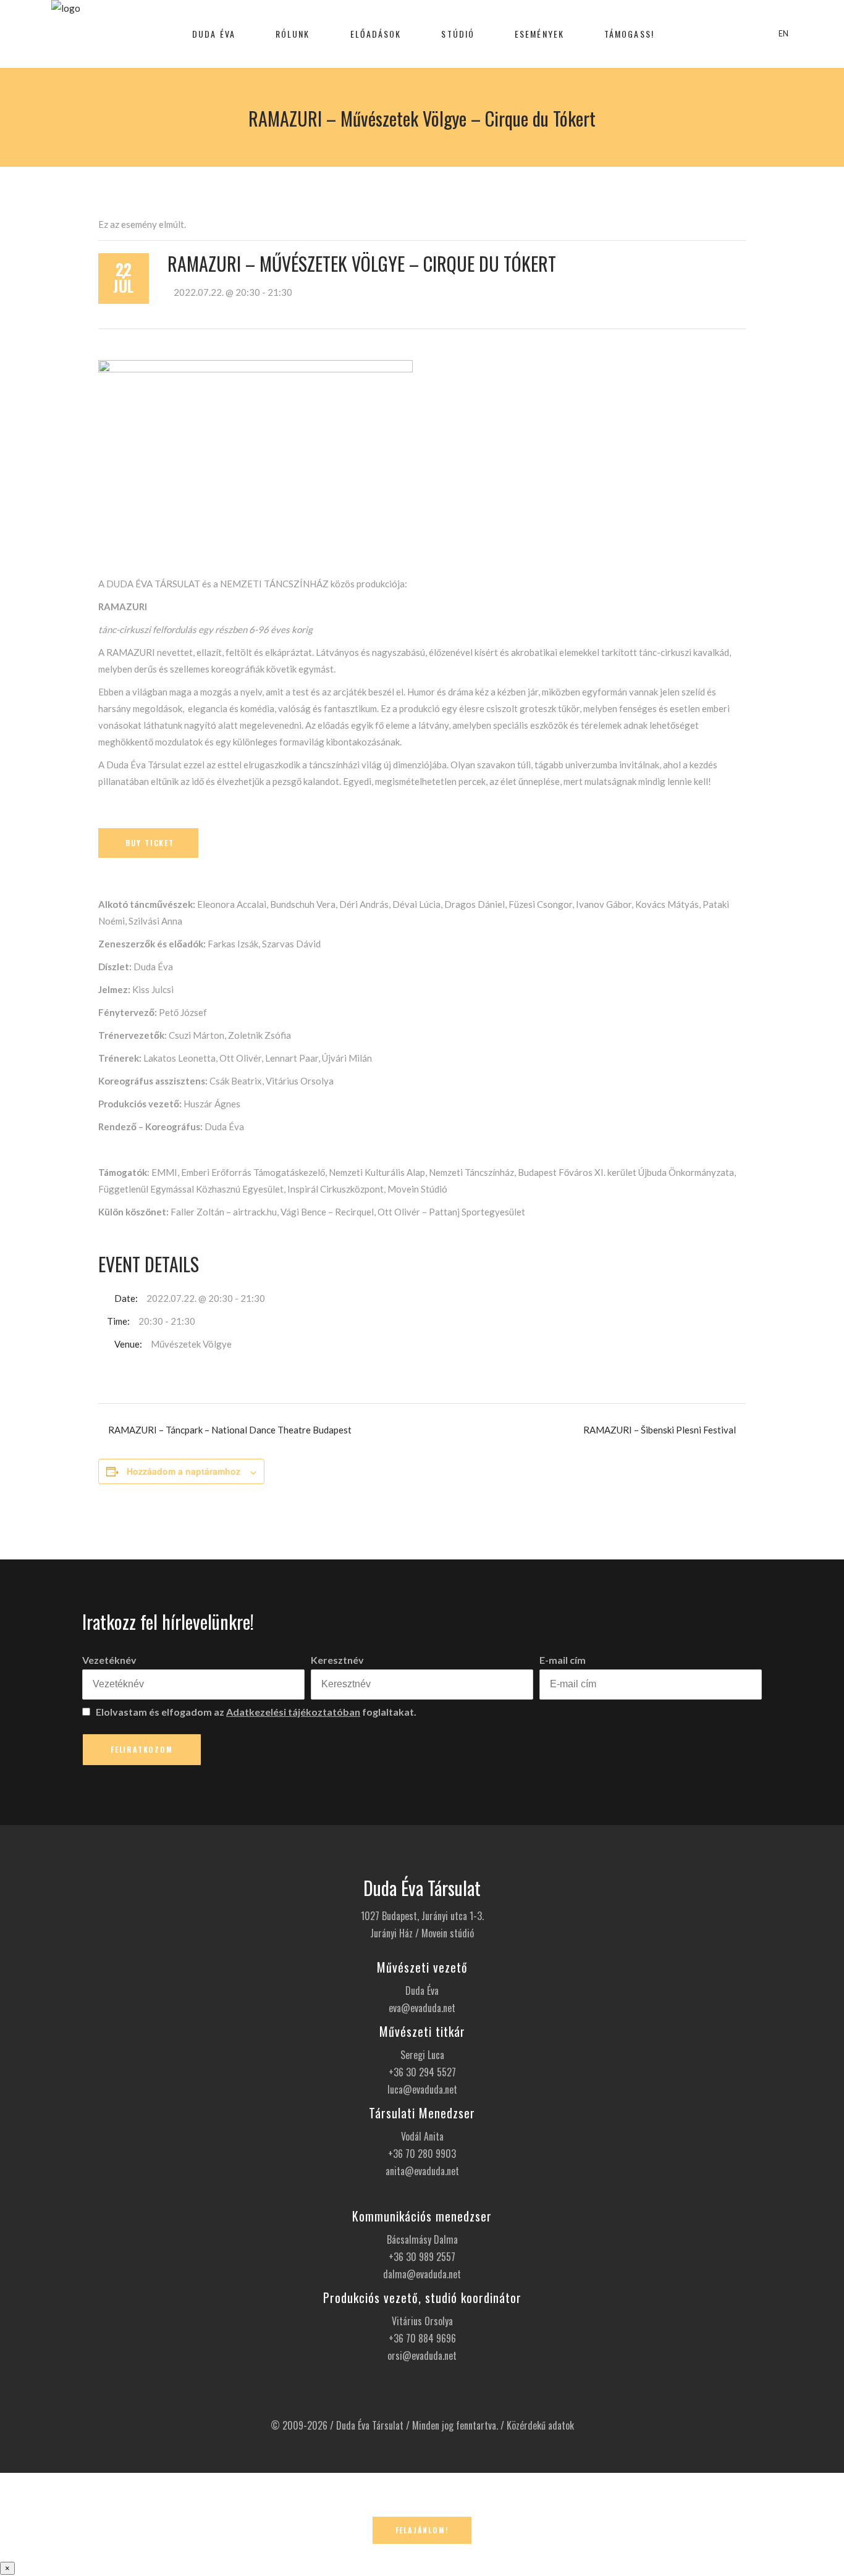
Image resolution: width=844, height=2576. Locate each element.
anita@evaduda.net (422, 2171)
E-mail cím (563, 1660)
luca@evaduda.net (422, 2089)
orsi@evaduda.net (422, 2356)
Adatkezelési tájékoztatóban (293, 1712)
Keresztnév (337, 1660)
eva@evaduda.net (422, 2008)
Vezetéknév (109, 1660)
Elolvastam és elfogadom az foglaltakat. (255, 1712)
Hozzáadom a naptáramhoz (184, 1471)
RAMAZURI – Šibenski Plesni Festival (660, 1430)
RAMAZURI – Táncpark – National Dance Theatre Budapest (230, 1430)
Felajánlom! (422, 2530)
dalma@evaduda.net (422, 2274)
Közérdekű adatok (540, 2425)
